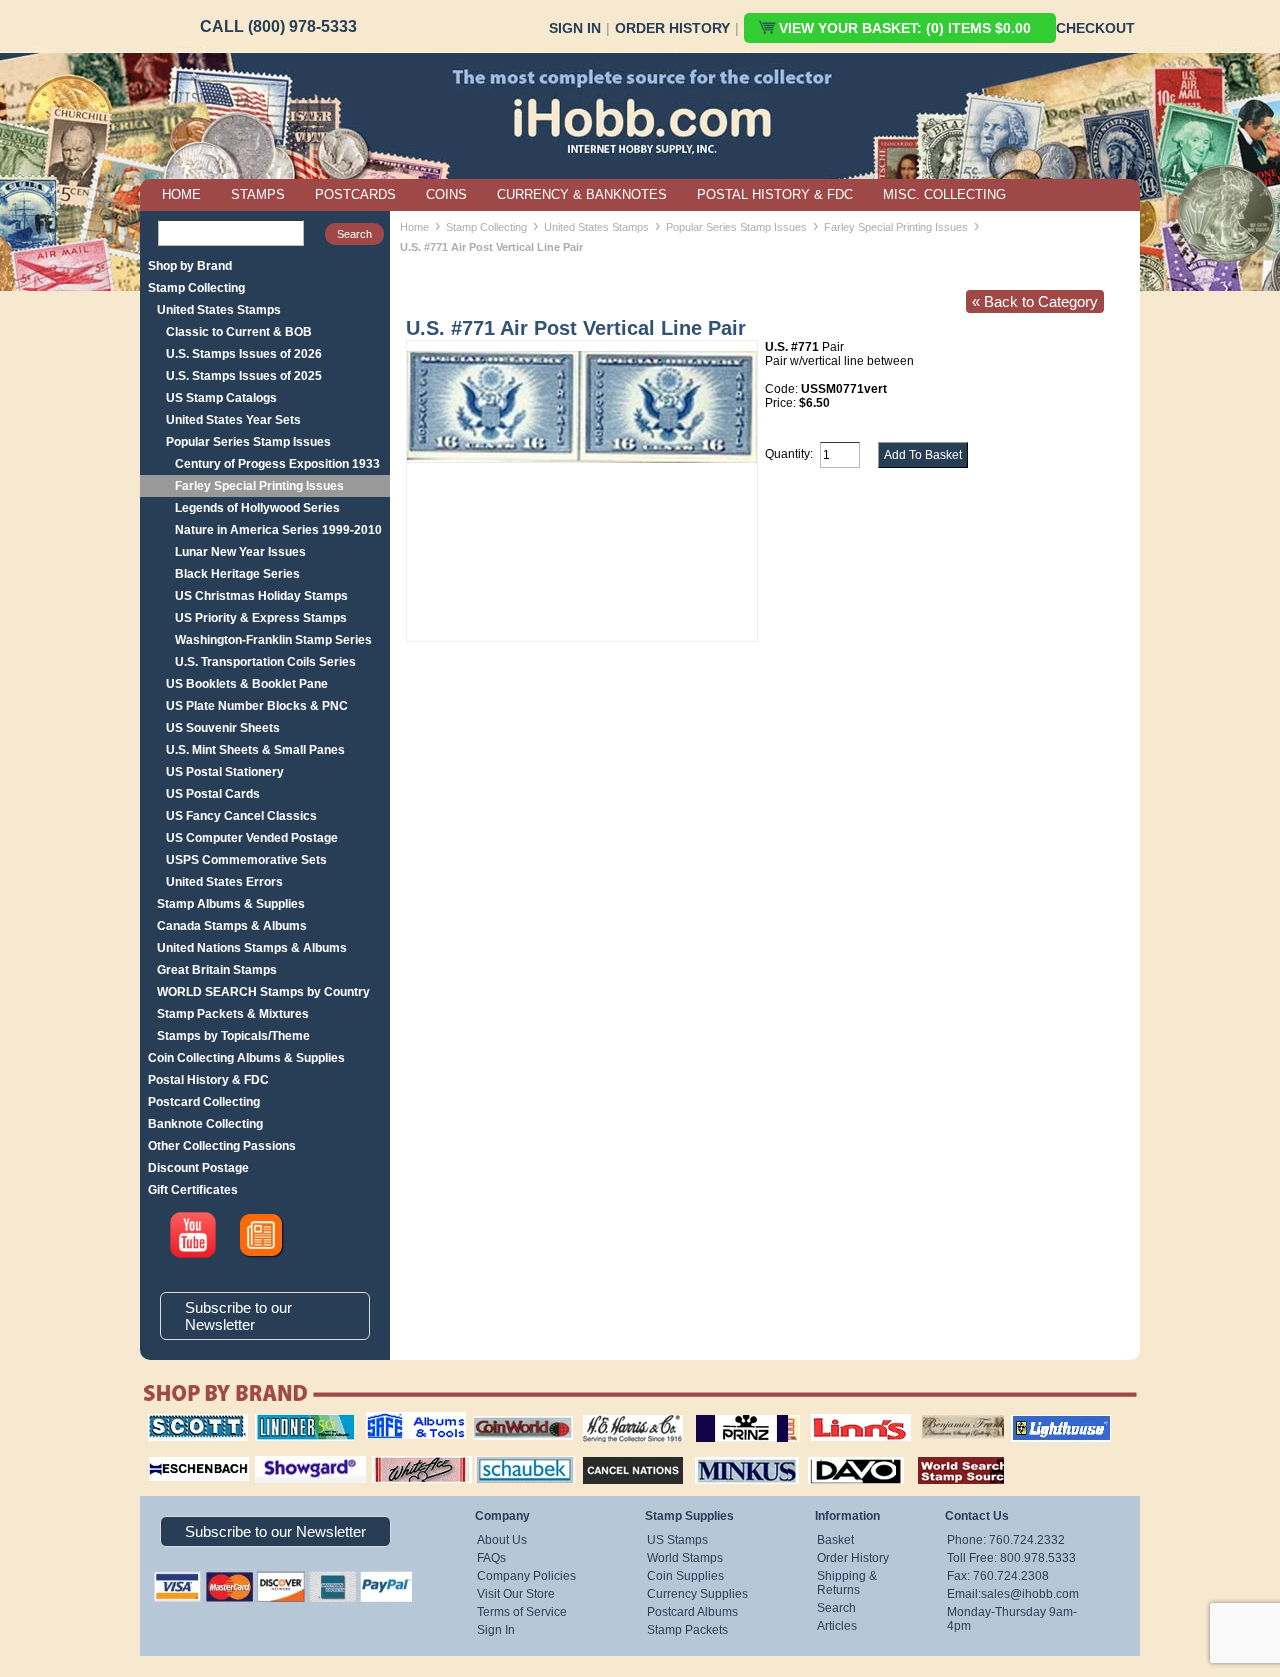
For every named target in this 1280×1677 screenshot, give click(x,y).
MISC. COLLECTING (944, 194)
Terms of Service (522, 1612)
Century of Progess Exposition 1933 (277, 464)
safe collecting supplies (395, 1421)
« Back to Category (1035, 301)
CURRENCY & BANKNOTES (582, 194)
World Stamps (685, 1558)
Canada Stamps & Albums (232, 926)
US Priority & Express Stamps (261, 618)
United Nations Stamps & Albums (252, 948)
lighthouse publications (1037, 1421)
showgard (275, 1454)
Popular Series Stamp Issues (248, 442)
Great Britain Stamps (217, 970)
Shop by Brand (190, 266)
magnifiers (168, 1454)
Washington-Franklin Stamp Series (273, 640)
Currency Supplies (697, 1594)
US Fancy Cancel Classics (241, 816)
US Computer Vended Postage (252, 838)
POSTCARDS (355, 194)
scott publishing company (182, 1421)
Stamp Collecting (196, 288)
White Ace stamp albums (401, 1461)
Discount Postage (198, 1168)
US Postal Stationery (225, 772)
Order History (672, 28)
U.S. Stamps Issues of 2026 (244, 354)
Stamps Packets (615, 1454)
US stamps (925, 1414)
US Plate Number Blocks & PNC (257, 706)
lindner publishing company (297, 1421)
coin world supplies (516, 1414)
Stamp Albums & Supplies (231, 904)
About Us (502, 1540)
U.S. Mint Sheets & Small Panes (255, 750)
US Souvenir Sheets (223, 728)
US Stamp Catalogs (221, 398)
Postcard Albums (692, 1612)
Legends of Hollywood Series (257, 508)
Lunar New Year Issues (240, 552)
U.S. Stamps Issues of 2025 (244, 376)
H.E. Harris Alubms (623, 1414)
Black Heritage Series (237, 574)
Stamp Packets (687, 1630)
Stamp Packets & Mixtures (233, 1014)
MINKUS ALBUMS (729, 1454)
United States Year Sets (233, 420)
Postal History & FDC (208, 1080)
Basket (835, 1540)
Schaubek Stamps (513, 1454)
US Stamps (677, 1540)
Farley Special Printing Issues (259, 486)
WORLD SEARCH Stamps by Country (263, 992)
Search (836, 1608)
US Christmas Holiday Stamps (261, 596)
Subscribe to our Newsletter (238, 1316)
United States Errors (224, 882)
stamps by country (945, 1454)
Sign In (575, 28)
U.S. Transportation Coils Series (265, 662)
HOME (181, 194)
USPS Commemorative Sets (246, 860)
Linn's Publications (839, 1414)
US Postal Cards (213, 794)
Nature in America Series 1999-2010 (278, 530)
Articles (837, 1626)
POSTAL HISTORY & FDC (775, 194)
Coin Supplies (685, 1576)
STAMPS (258, 194)
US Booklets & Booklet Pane (247, 684)
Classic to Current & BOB (239, 332)
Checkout (1095, 28)
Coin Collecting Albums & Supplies (246, 1058)
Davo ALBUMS (828, 1454)
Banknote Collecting (205, 1124)
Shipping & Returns (847, 1583)
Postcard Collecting (204, 1102)
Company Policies (526, 1576)
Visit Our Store (516, 1594)
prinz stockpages (726, 1414)
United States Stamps (219, 310)
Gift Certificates (193, 1190)
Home (414, 227)
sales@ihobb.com (1030, 1594)
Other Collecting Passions (222, 1146)
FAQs (491, 1558)
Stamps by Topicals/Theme (233, 1036)
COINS (446, 194)
